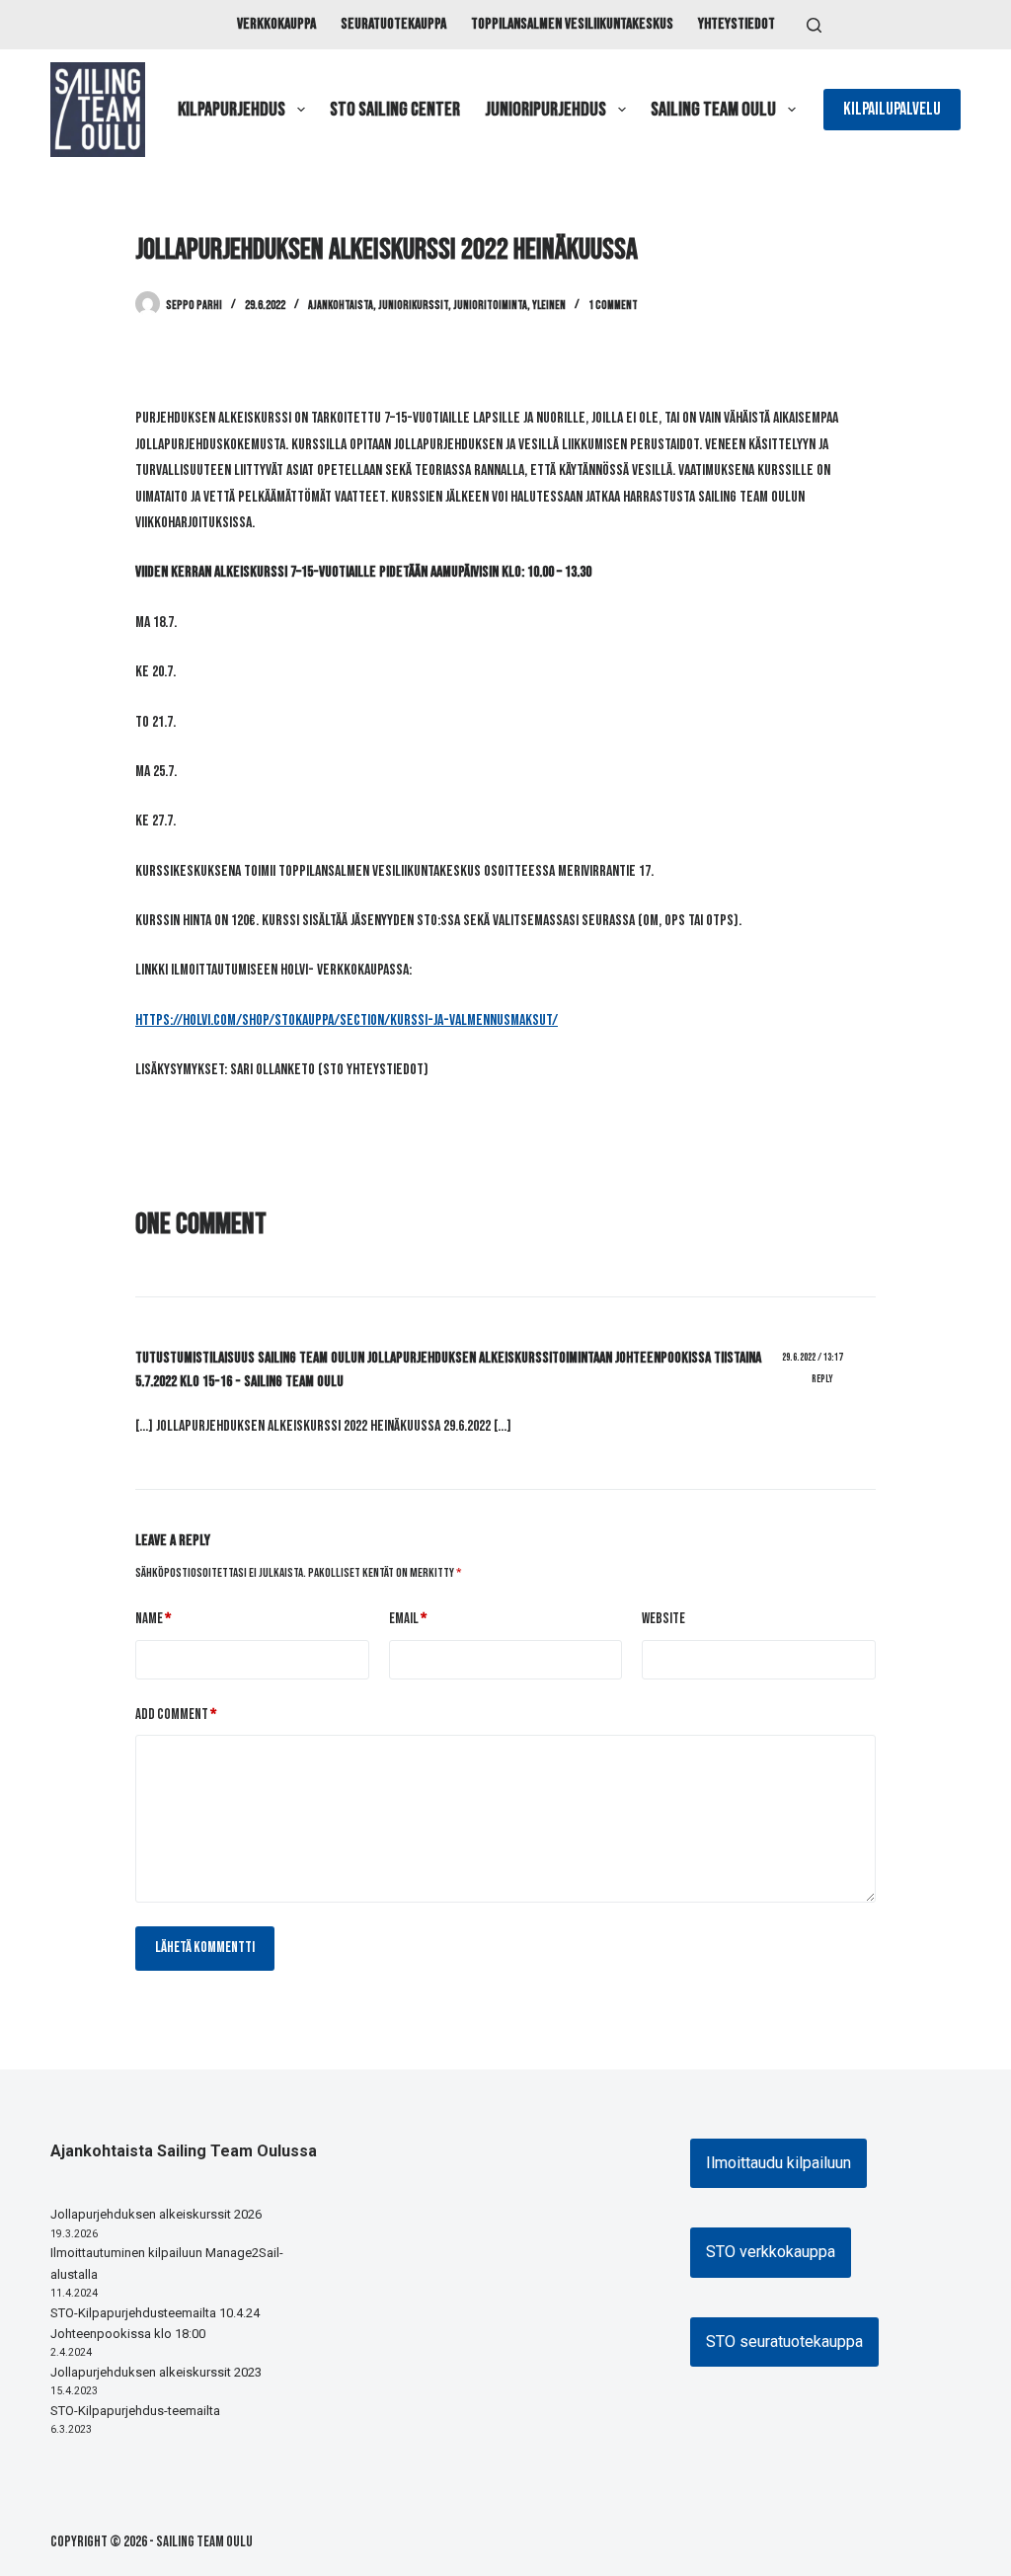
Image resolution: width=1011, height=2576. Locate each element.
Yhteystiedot (737, 24)
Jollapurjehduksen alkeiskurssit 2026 (156, 2214)
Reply (822, 1379)
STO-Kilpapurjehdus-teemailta (135, 2411)
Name (153, 1619)
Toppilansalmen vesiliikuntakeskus (572, 24)
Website (663, 1619)
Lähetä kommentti (205, 1948)
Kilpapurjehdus (232, 110)
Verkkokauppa (276, 24)
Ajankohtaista (341, 306)
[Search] (814, 25)
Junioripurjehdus (545, 110)
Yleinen (549, 306)
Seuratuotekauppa (393, 24)
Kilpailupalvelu (892, 109)
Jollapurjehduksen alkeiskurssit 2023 (156, 2372)
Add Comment (176, 1715)
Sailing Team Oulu (713, 110)
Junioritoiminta (490, 306)
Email (408, 1619)
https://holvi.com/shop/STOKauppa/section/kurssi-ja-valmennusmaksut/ (347, 1020)
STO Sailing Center (395, 110)
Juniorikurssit (413, 306)
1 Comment (613, 306)
